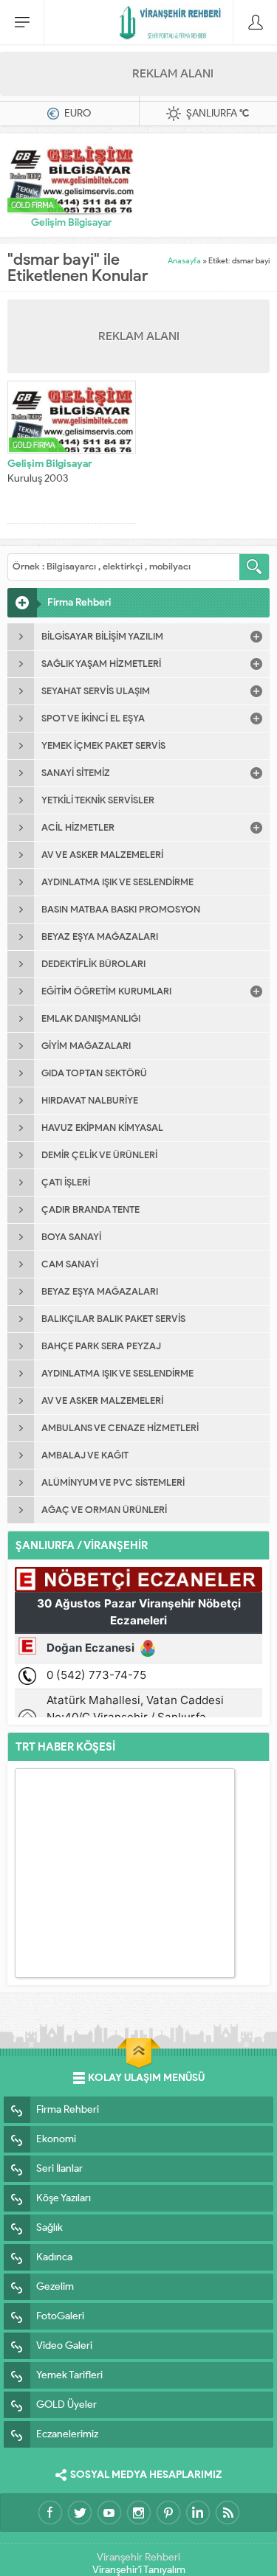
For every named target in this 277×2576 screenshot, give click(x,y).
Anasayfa (184, 260)
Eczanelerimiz (67, 2434)
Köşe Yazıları (64, 2198)
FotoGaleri (60, 2316)
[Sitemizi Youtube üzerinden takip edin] (109, 2513)
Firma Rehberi (68, 2109)
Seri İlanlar (59, 2168)
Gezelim (55, 2286)
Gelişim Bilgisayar (71, 222)
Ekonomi (56, 2139)
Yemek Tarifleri (69, 2375)
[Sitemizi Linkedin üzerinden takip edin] (198, 2513)
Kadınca (54, 2257)
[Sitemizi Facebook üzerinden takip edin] (50, 2513)
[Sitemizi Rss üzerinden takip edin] (228, 2513)
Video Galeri (64, 2345)
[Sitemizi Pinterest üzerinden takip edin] (168, 2513)
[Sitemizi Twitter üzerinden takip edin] (80, 2513)
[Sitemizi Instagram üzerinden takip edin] (139, 2513)
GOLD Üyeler (66, 2404)
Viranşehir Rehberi (138, 2557)
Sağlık (49, 2227)
